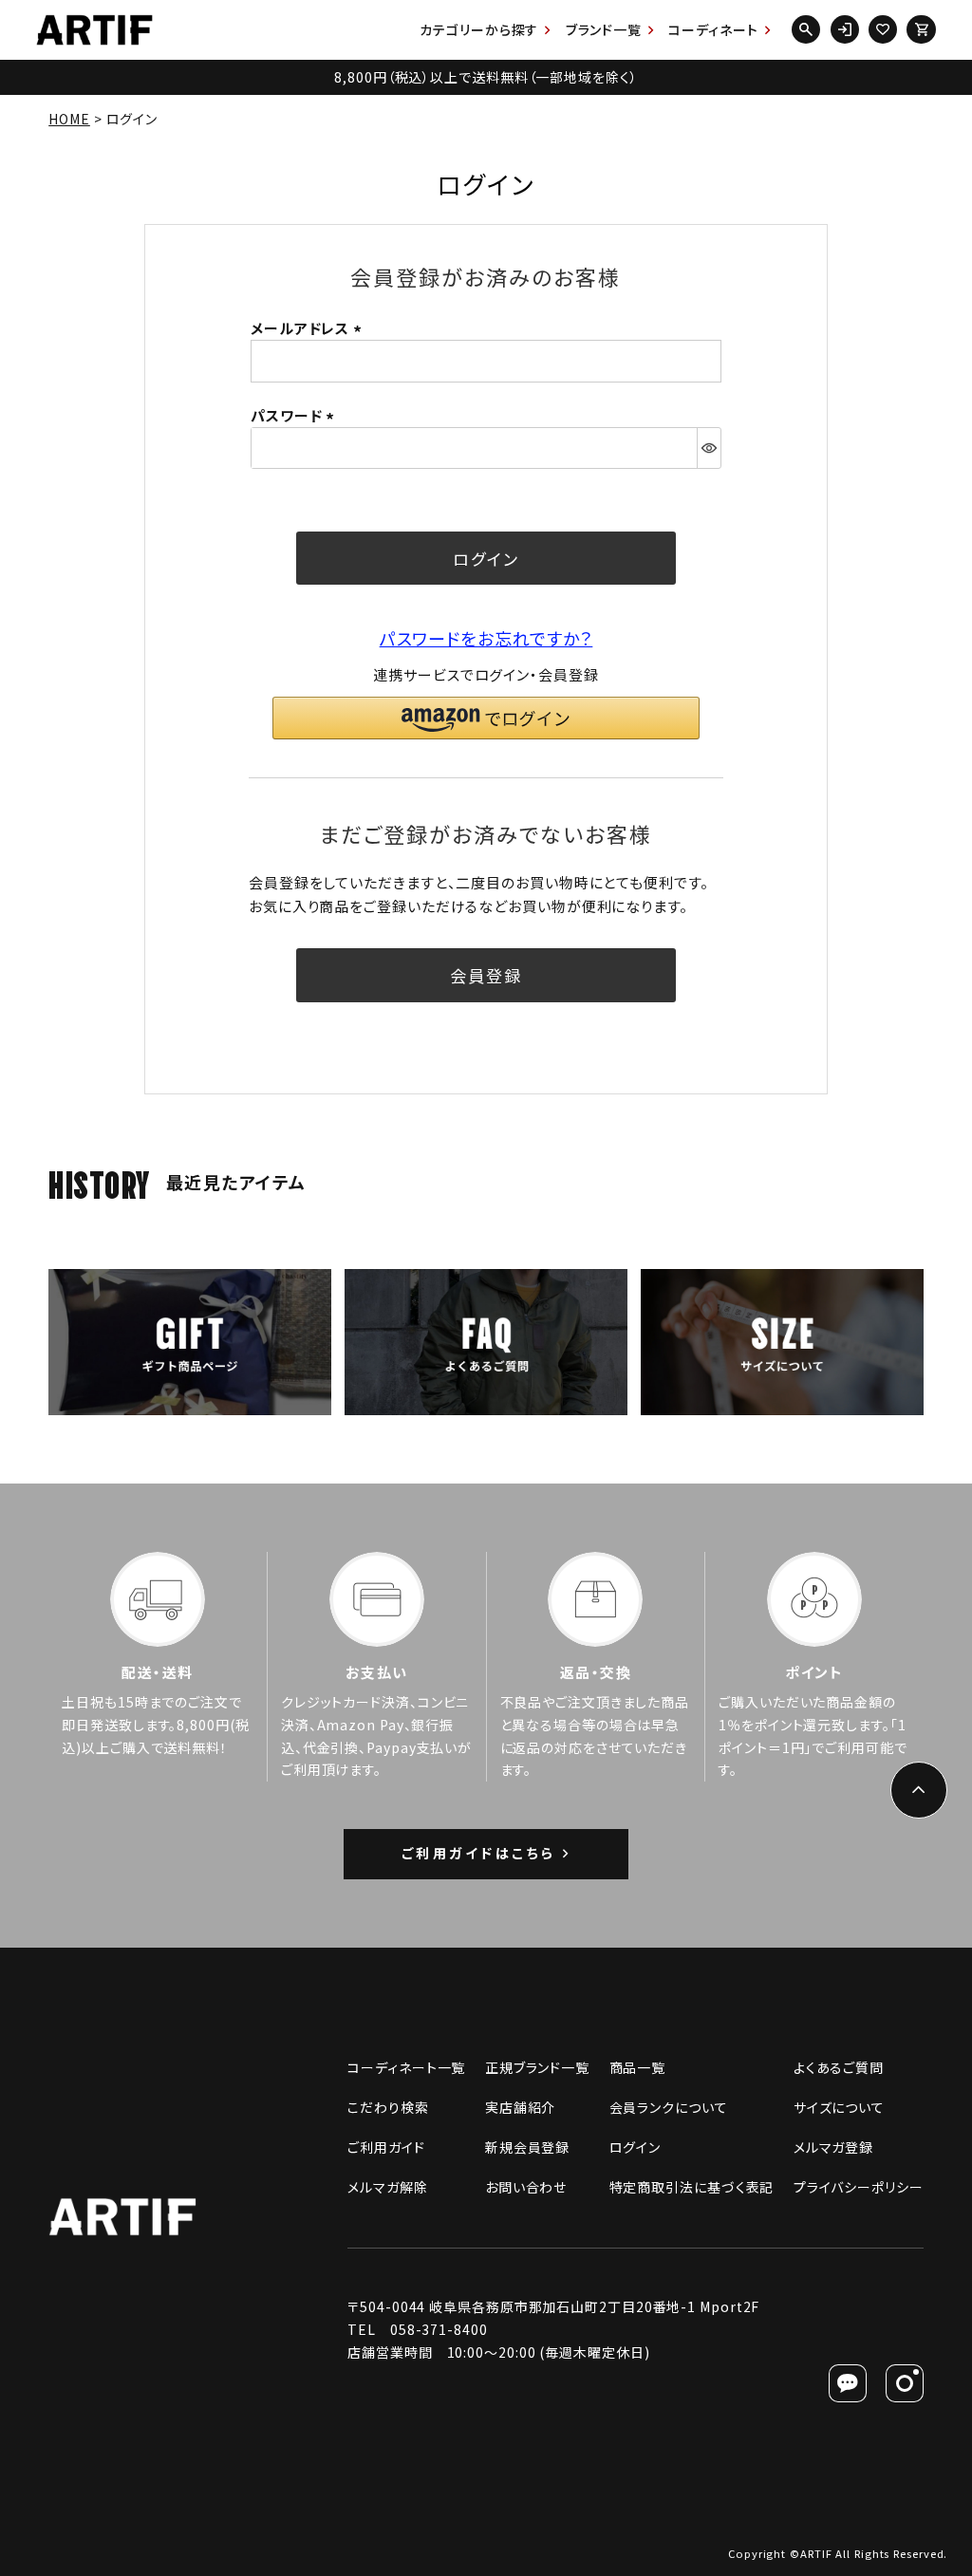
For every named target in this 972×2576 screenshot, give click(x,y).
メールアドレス (309, 328)
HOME (69, 119)
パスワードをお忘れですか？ (486, 638)
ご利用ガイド (386, 2147)
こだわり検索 (388, 2107)
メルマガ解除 (387, 2187)
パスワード (295, 415)
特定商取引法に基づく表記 (692, 2187)
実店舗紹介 (521, 2107)
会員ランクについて (669, 2107)
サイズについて (839, 2107)
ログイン (636, 2147)
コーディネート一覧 (406, 2067)
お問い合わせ (526, 2187)
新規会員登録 (527, 2147)
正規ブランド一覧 (537, 2067)
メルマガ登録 (833, 2147)
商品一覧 (638, 2067)
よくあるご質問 (839, 2067)
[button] (486, 718)
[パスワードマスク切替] (709, 448)
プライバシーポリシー (859, 2187)
